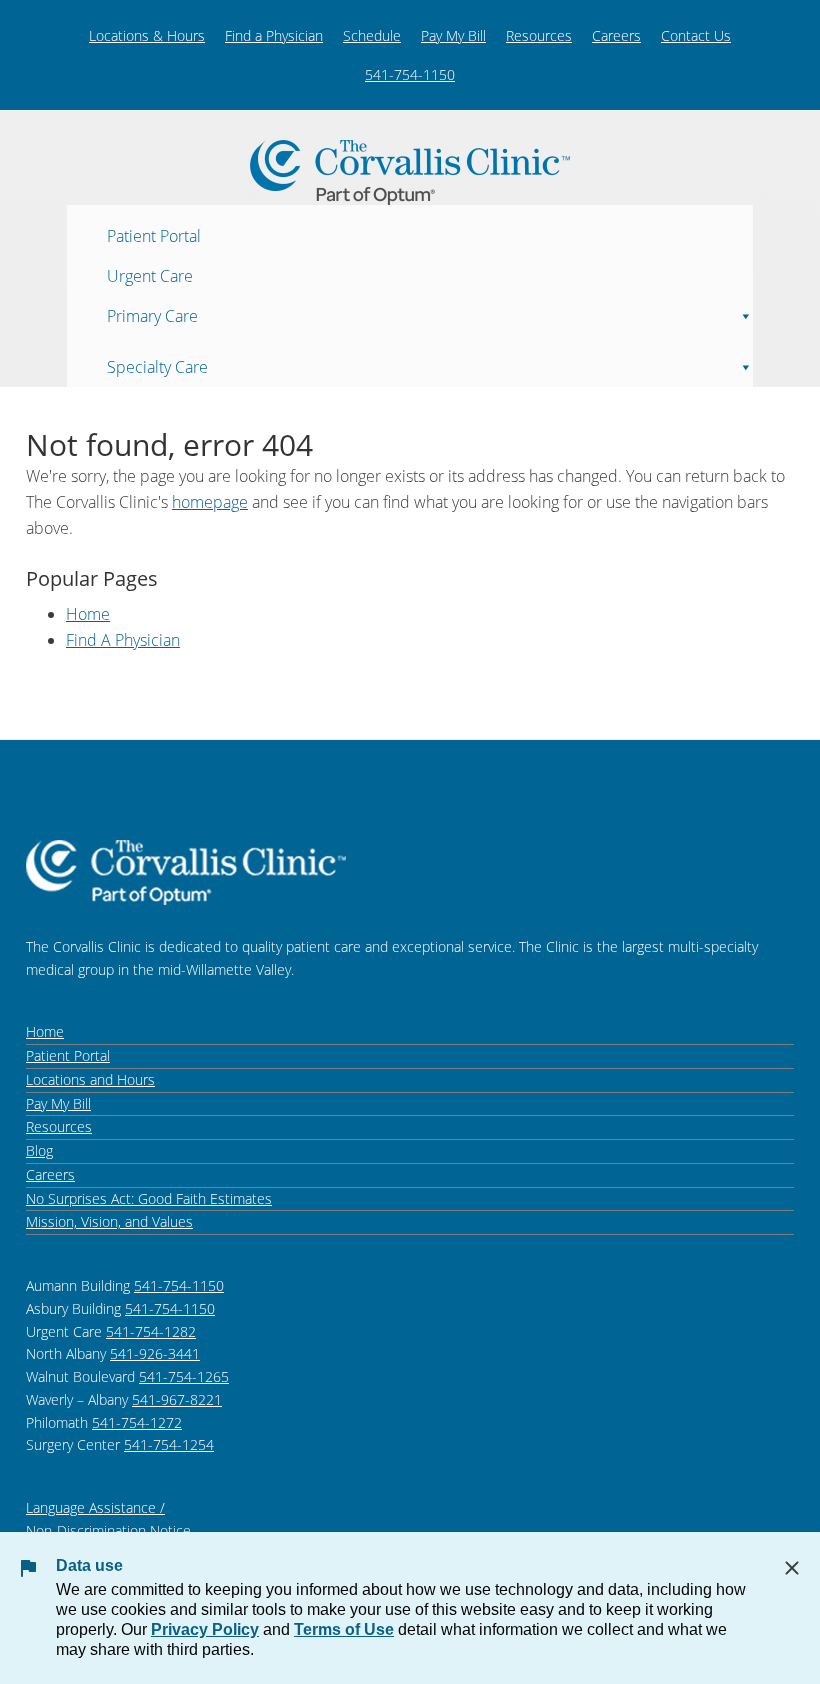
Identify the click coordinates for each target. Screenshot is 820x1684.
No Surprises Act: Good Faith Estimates (149, 1198)
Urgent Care (150, 275)
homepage (210, 502)
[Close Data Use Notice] (792, 1568)
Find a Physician (274, 35)
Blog (39, 1150)
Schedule (372, 35)
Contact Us (696, 35)
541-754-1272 (137, 1422)
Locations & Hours (147, 35)
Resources (539, 35)
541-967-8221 (177, 1399)
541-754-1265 (184, 1376)
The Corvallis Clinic (410, 172)
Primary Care (152, 315)
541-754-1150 (410, 74)
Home (88, 614)
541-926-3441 (155, 1353)
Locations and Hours (90, 1079)
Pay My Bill (453, 35)
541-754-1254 (169, 1444)
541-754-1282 (151, 1331)
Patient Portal (154, 235)
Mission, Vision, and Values (109, 1221)
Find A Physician (123, 640)
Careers (616, 35)
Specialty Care (157, 366)
